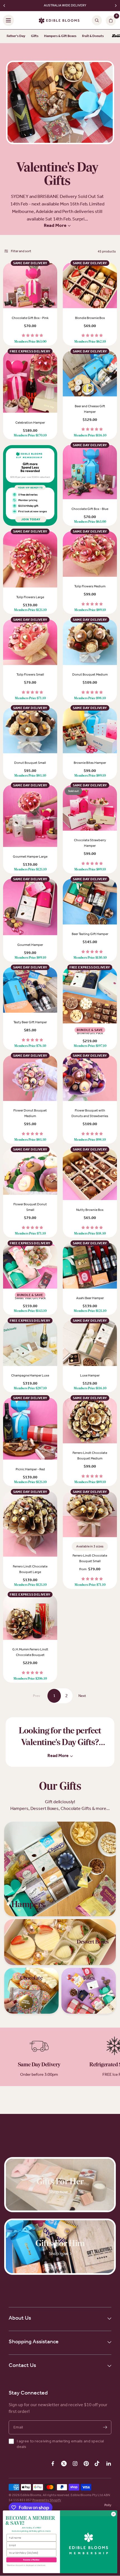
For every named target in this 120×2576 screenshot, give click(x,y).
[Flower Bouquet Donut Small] (30, 1172)
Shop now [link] (58, 2192)
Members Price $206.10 (30, 1679)
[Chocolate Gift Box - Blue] (90, 473)
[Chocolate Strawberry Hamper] (90, 808)
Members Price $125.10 (30, 610)
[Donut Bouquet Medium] (90, 642)
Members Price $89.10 (90, 610)
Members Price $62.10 (90, 342)
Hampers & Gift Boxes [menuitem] (60, 36)
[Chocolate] (31, 1991)
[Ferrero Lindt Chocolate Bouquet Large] (30, 1524)
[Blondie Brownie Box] (90, 286)
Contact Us (22, 2365)
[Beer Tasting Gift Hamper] (90, 902)
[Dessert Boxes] (60, 1942)
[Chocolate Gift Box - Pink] (30, 286)
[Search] (97, 20)
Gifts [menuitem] (35, 36)
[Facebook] (53, 2464)
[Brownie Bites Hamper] (90, 731)
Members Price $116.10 (90, 436)
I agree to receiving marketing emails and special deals (60, 2444)
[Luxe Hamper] (90, 1343)
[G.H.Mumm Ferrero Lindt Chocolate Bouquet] (30, 1617)
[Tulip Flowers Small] (30, 642)
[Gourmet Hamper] (30, 907)
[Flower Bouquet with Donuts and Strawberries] (90, 1078)
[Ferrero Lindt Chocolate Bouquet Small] (90, 1515)
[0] (110, 20)
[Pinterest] (86, 2464)
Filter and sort (21, 251)
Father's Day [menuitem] (16, 36)
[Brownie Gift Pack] (90, 996)
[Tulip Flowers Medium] (90, 554)
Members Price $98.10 (90, 698)
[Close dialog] (114, 2514)
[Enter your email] (105, 2427)
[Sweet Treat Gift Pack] (30, 1266)
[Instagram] (75, 2464)
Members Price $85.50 (30, 776)
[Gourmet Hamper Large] (30, 816)
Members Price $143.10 (30, 1311)
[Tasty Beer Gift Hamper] (30, 990)
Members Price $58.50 (90, 1234)
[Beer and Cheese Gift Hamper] (90, 374)
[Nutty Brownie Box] (90, 1175)
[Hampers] (60, 1869)
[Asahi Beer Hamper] (90, 1266)
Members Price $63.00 (30, 342)
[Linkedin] (109, 2464)
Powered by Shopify (47, 2500)
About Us (20, 2318)
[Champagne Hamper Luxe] (30, 1343)
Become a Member (31, 2560)
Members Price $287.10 (30, 1388)
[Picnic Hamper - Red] (30, 1429)
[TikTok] (97, 2464)
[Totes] (89, 1991)
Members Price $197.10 (90, 1046)
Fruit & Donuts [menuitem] (93, 36)
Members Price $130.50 (90, 958)
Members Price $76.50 (30, 1046)
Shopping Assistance (34, 2341)
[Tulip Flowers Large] (30, 560)
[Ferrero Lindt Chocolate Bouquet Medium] (90, 1421)
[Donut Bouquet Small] (30, 731)
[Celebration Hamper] (30, 382)
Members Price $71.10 (30, 698)
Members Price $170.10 (30, 436)
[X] (64, 2464)
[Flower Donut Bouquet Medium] (30, 1078)
